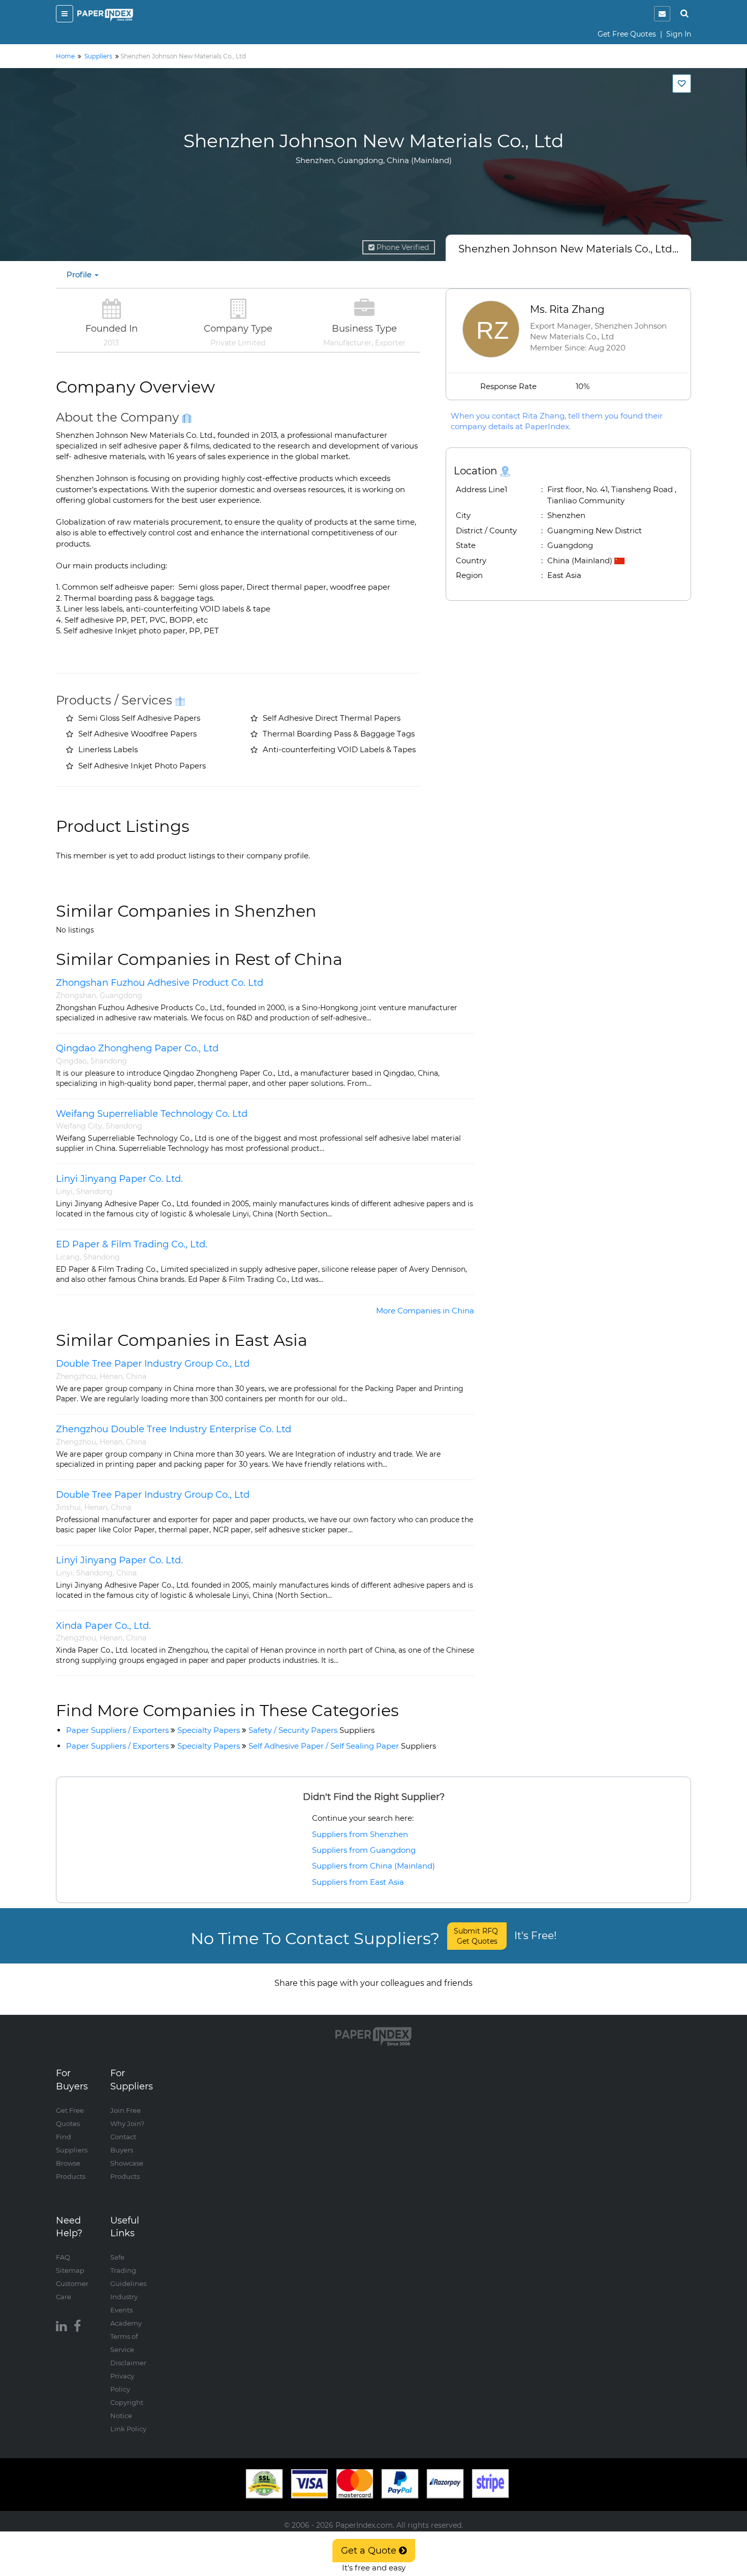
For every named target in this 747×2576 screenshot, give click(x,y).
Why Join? (127, 2123)
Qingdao (71, 1061)
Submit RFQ (477, 1936)
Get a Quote (370, 2551)
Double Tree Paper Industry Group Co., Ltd (153, 1364)
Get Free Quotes (627, 34)
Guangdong (121, 995)
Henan (111, 1376)
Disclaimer (128, 2363)
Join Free (126, 2110)
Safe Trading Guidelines (128, 2270)
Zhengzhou (76, 1376)
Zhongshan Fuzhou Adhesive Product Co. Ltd (161, 983)
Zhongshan (76, 995)
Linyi (64, 1192)
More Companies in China (425, 1311)
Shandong (109, 1061)
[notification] (662, 14)
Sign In (679, 34)
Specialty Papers (209, 1730)
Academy (126, 2323)
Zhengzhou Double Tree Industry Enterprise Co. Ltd (174, 1429)
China (136, 1376)
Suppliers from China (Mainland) (373, 1866)
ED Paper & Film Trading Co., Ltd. (132, 1244)
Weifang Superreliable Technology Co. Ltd (152, 1114)
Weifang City (79, 1126)
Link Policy (128, 2429)
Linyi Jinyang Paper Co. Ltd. (119, 1179)
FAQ (63, 2257)
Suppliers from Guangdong (364, 1850)
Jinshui (68, 1507)
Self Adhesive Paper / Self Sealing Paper (342, 1746)
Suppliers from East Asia (358, 1882)
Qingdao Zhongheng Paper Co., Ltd (137, 1048)
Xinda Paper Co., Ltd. (103, 1626)
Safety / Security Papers (312, 1730)
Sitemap (70, 2270)
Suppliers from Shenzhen (360, 1834)
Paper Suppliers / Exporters (117, 1730)
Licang (68, 1257)
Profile (80, 275)
